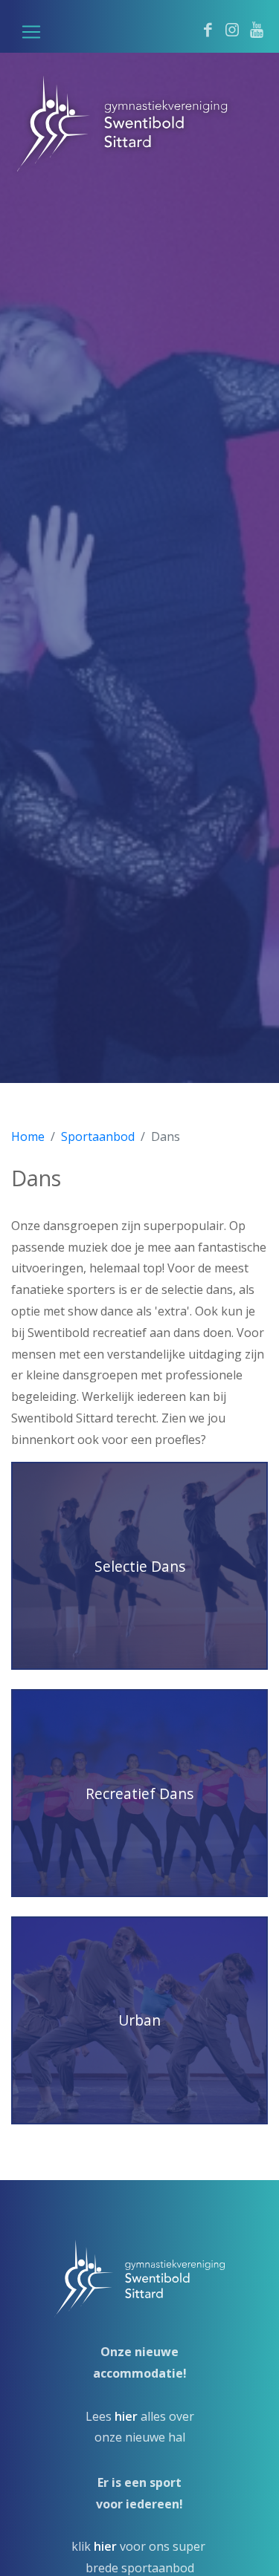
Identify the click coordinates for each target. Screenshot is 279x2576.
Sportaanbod (98, 1136)
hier (126, 2416)
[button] (31, 32)
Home (28, 1136)
